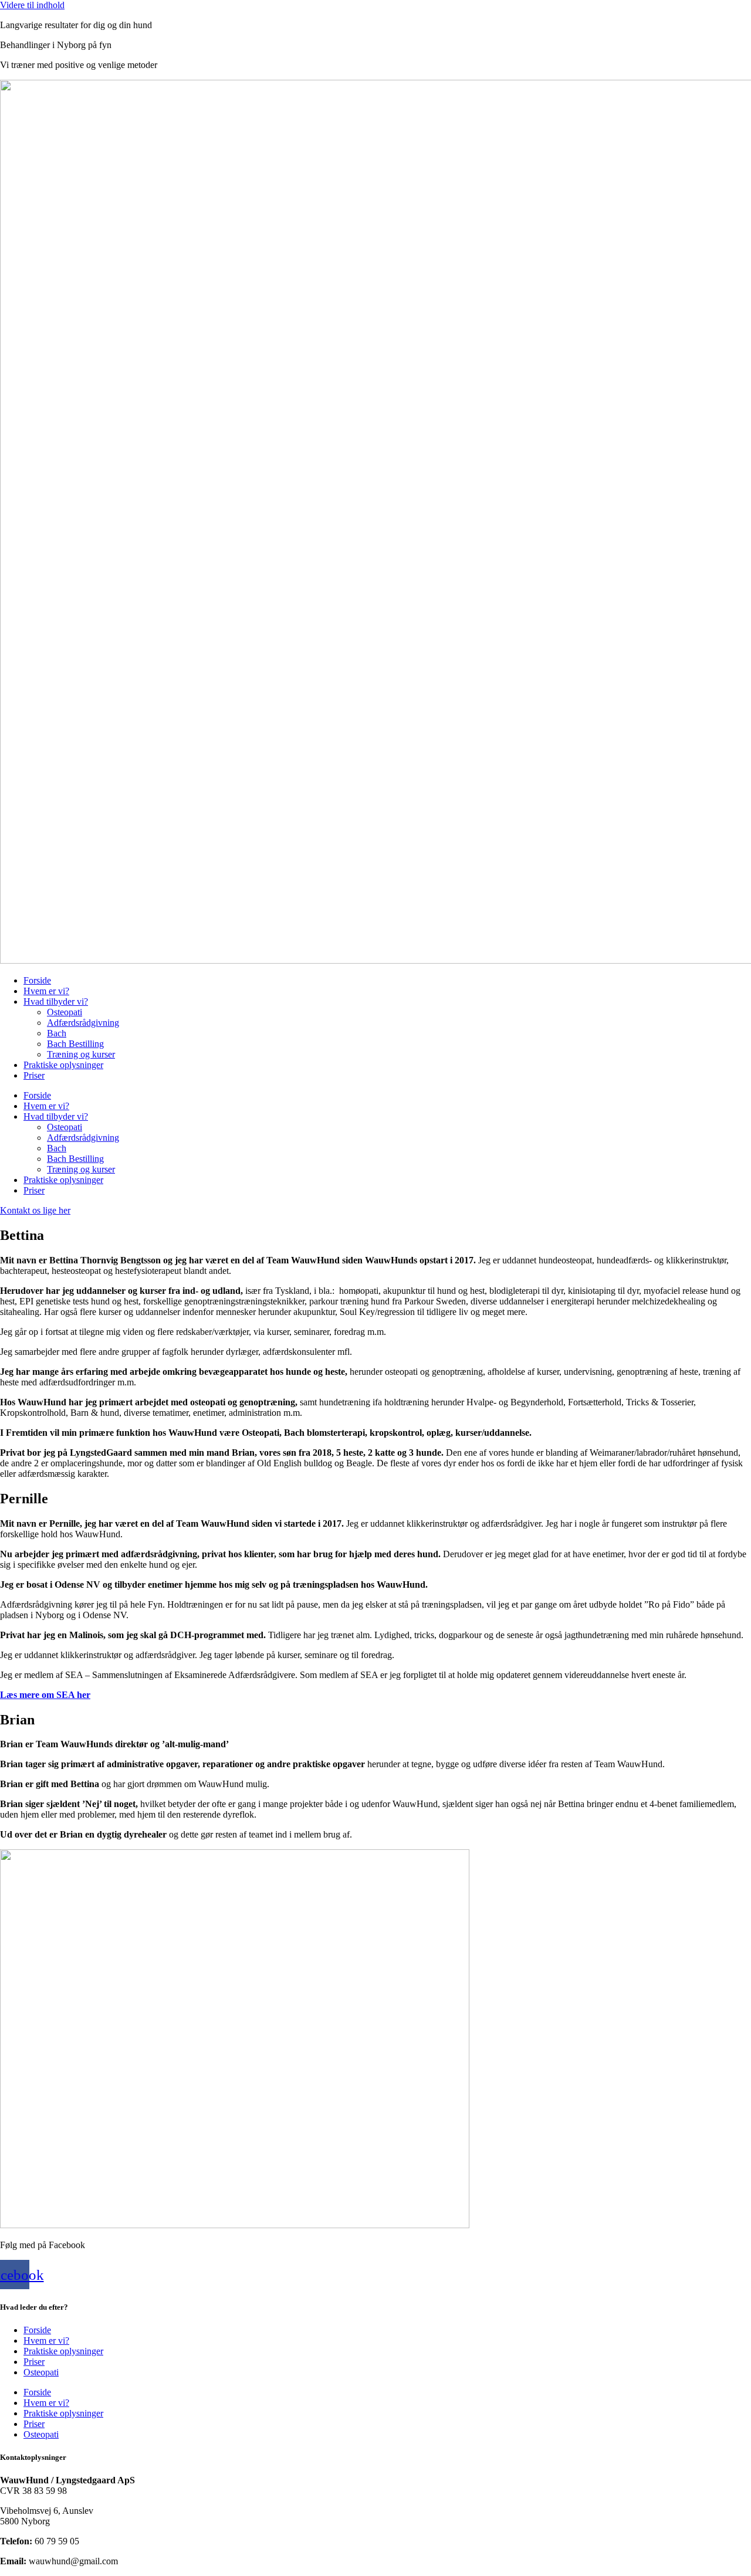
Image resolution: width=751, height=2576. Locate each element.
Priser (34, 1075)
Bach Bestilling (75, 1044)
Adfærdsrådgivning (83, 1023)
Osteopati (65, 1012)
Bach (57, 1033)
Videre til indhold (32, 5)
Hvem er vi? (46, 991)
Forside (37, 980)
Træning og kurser (81, 1054)
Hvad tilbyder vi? (56, 1001)
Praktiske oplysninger (63, 1065)
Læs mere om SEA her (45, 1695)
